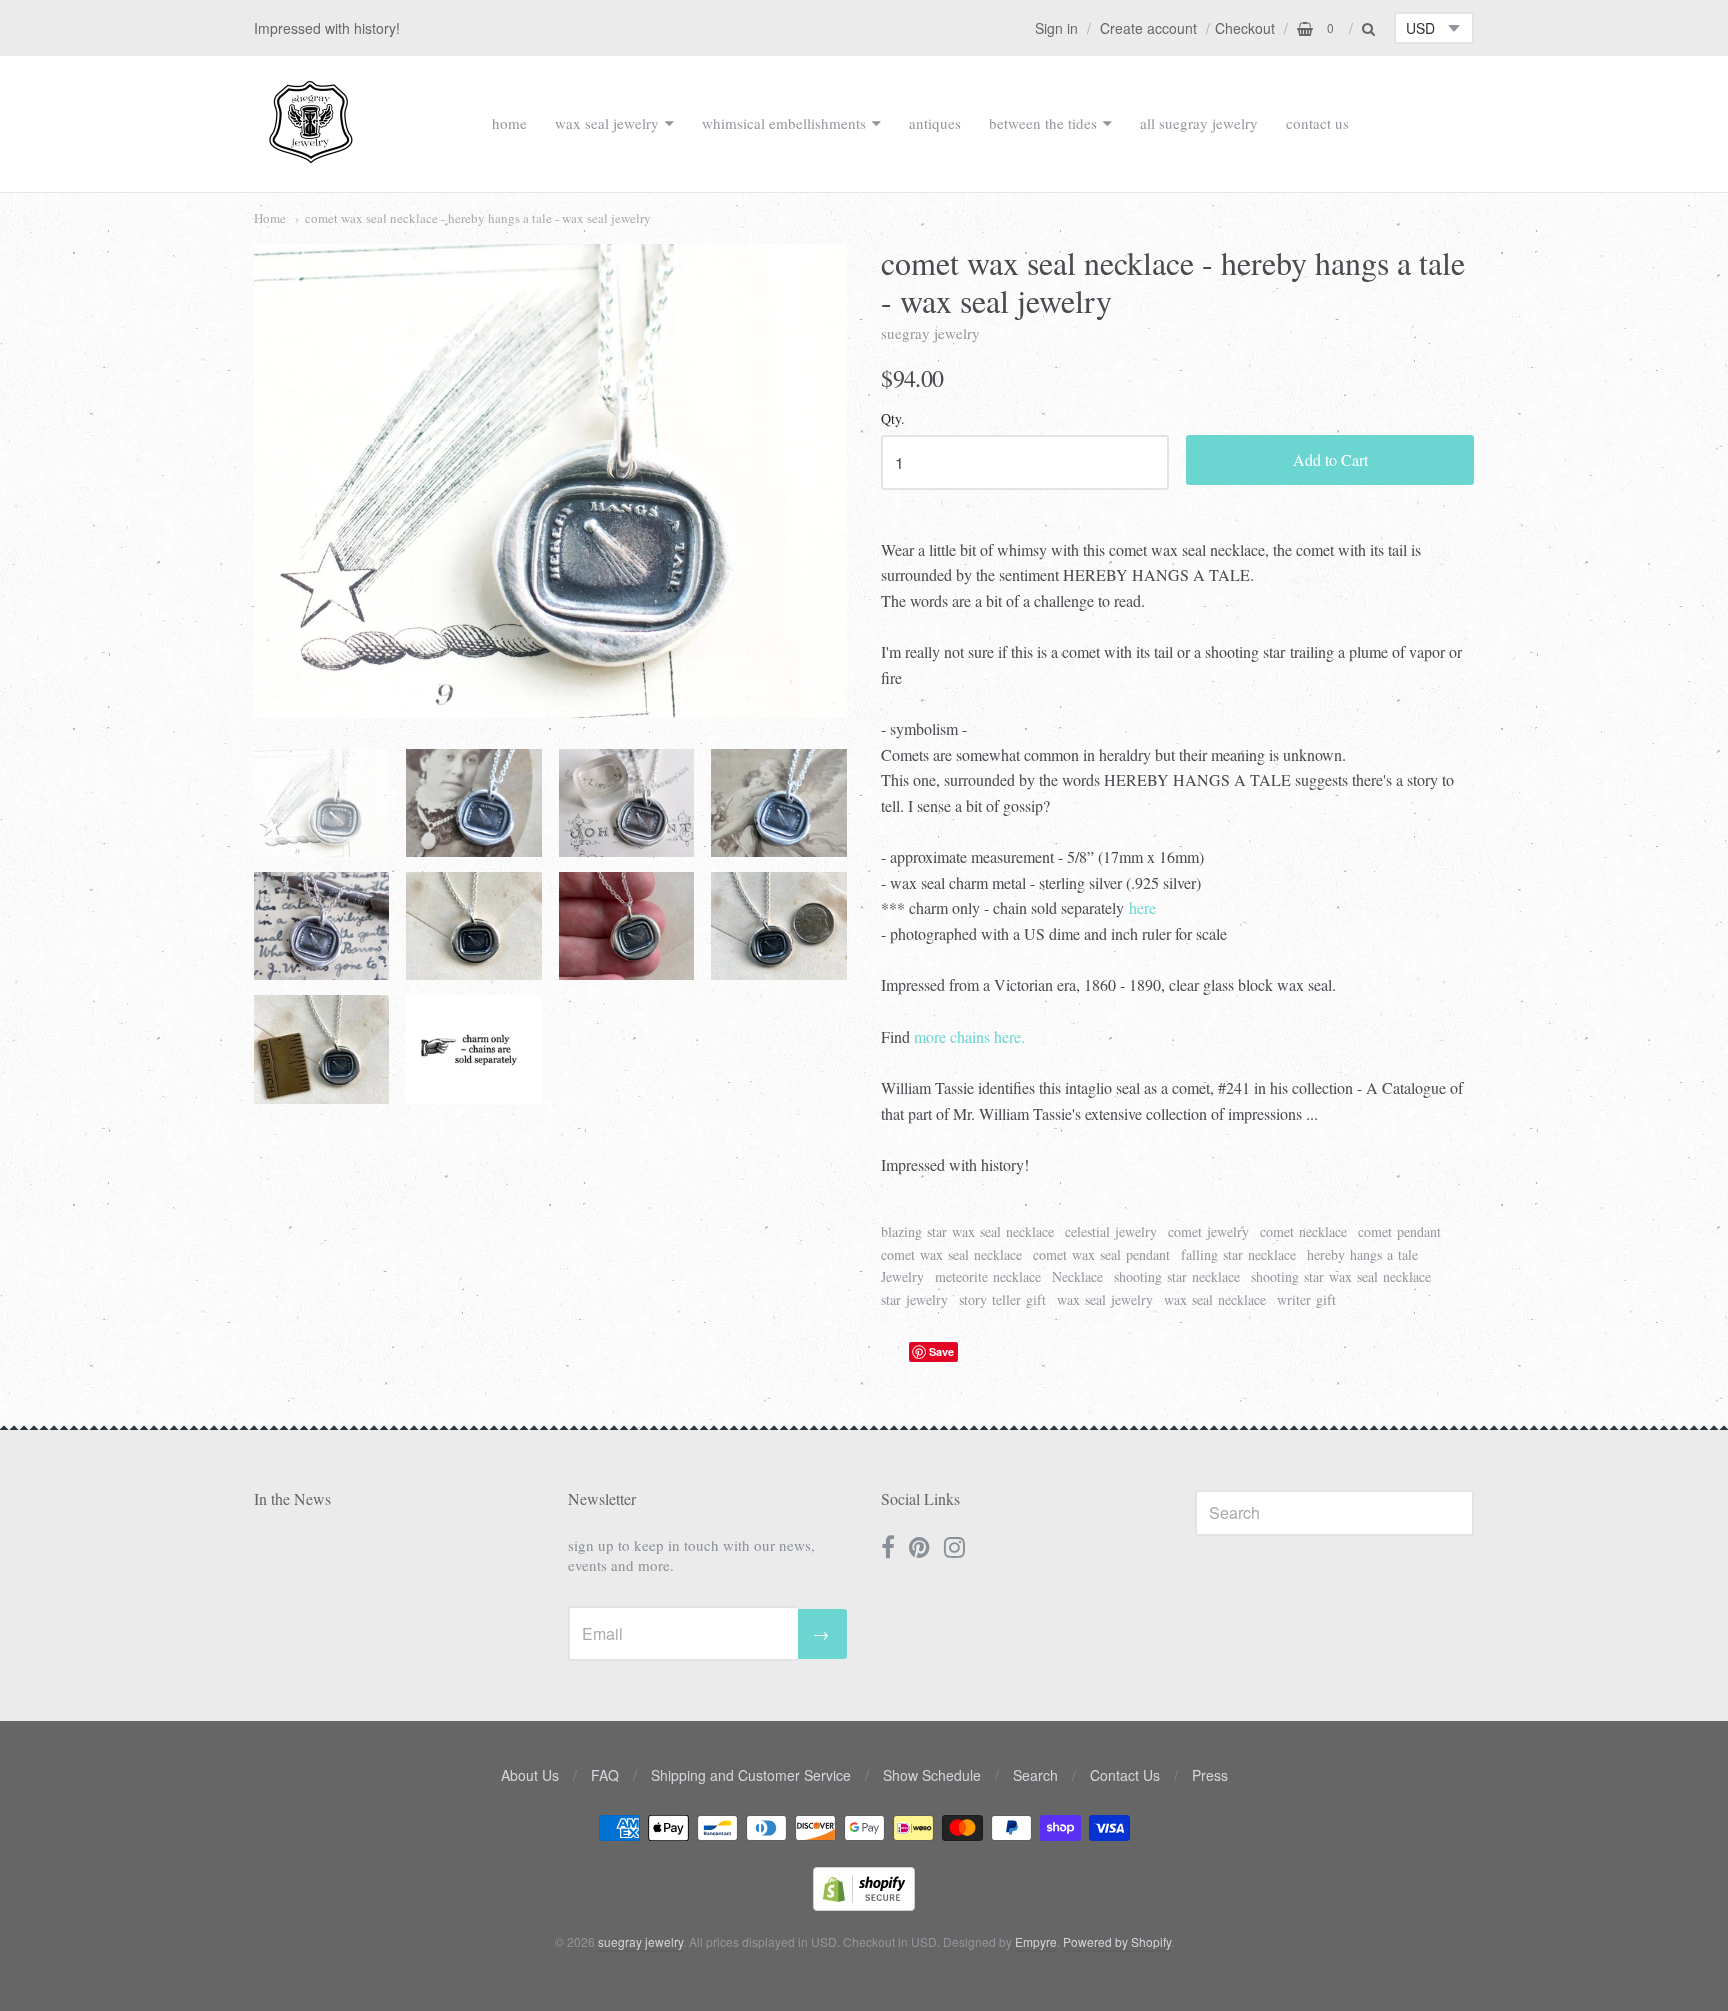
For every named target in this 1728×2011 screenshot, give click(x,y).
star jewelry (914, 1299)
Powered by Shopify (1117, 1941)
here (1142, 907)
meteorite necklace (988, 1276)
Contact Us (1125, 1775)
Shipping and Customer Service (751, 1775)
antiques (935, 123)
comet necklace (1303, 1231)
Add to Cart (1330, 459)
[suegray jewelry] (311, 154)
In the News (292, 1498)
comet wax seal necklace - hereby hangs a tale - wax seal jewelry (478, 218)
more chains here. (969, 1036)
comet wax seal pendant (1101, 1254)
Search (1035, 1775)
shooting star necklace (1177, 1276)
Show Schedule (932, 1775)
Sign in (1056, 28)
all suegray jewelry (1199, 123)
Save (941, 1351)
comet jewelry (1208, 1231)
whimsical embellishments (784, 123)
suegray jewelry (930, 333)
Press (1210, 1775)
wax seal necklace (1215, 1299)
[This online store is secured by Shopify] (864, 1904)
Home (270, 218)
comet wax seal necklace (951, 1254)
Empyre (1036, 1941)
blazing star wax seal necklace (967, 1231)
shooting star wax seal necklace (1341, 1276)
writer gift (1306, 1299)
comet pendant (1399, 1231)
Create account (1148, 28)
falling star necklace (1238, 1254)
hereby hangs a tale (1362, 1254)
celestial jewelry (1111, 1231)
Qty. (893, 419)
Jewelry (902, 1276)
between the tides (1043, 123)
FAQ (605, 1775)
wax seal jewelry (607, 123)
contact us (1317, 123)
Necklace (1077, 1276)
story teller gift (1002, 1299)
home (509, 123)
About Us (530, 1775)
